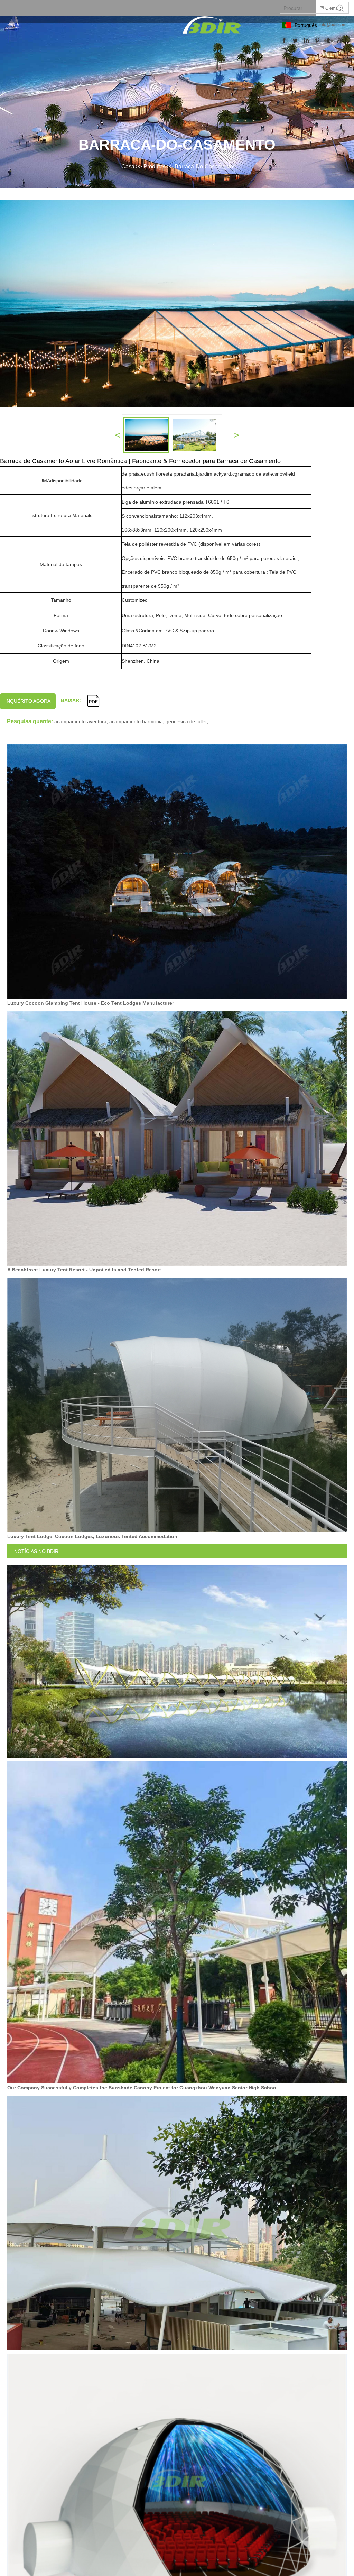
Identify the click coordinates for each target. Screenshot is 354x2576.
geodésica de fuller (186, 721)
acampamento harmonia (136, 721)
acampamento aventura (80, 721)
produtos (155, 167)
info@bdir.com (333, 25)
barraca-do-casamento (204, 167)
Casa (128, 167)
